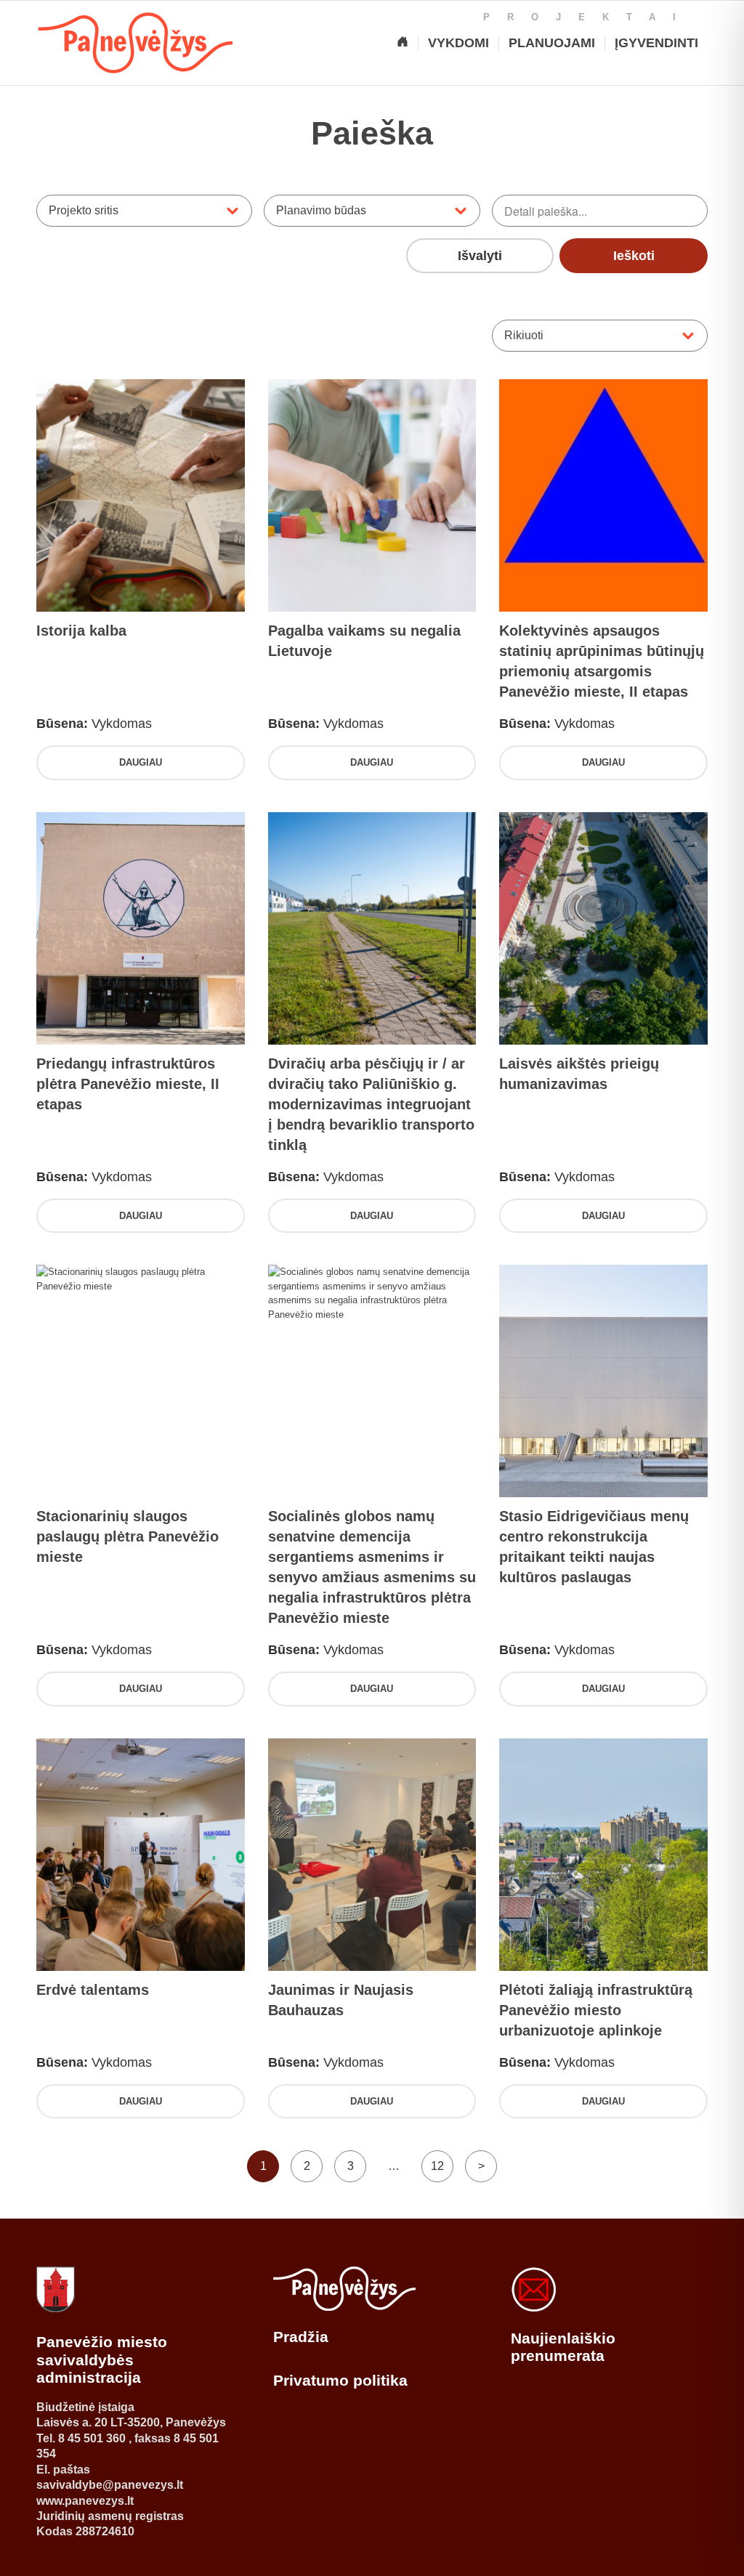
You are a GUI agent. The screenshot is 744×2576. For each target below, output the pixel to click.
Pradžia (301, 2337)
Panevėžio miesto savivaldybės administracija (102, 2360)
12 (437, 2166)
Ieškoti (634, 256)
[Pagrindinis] (403, 43)
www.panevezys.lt (85, 2501)
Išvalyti (480, 256)
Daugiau (141, 762)
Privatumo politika (340, 2380)
